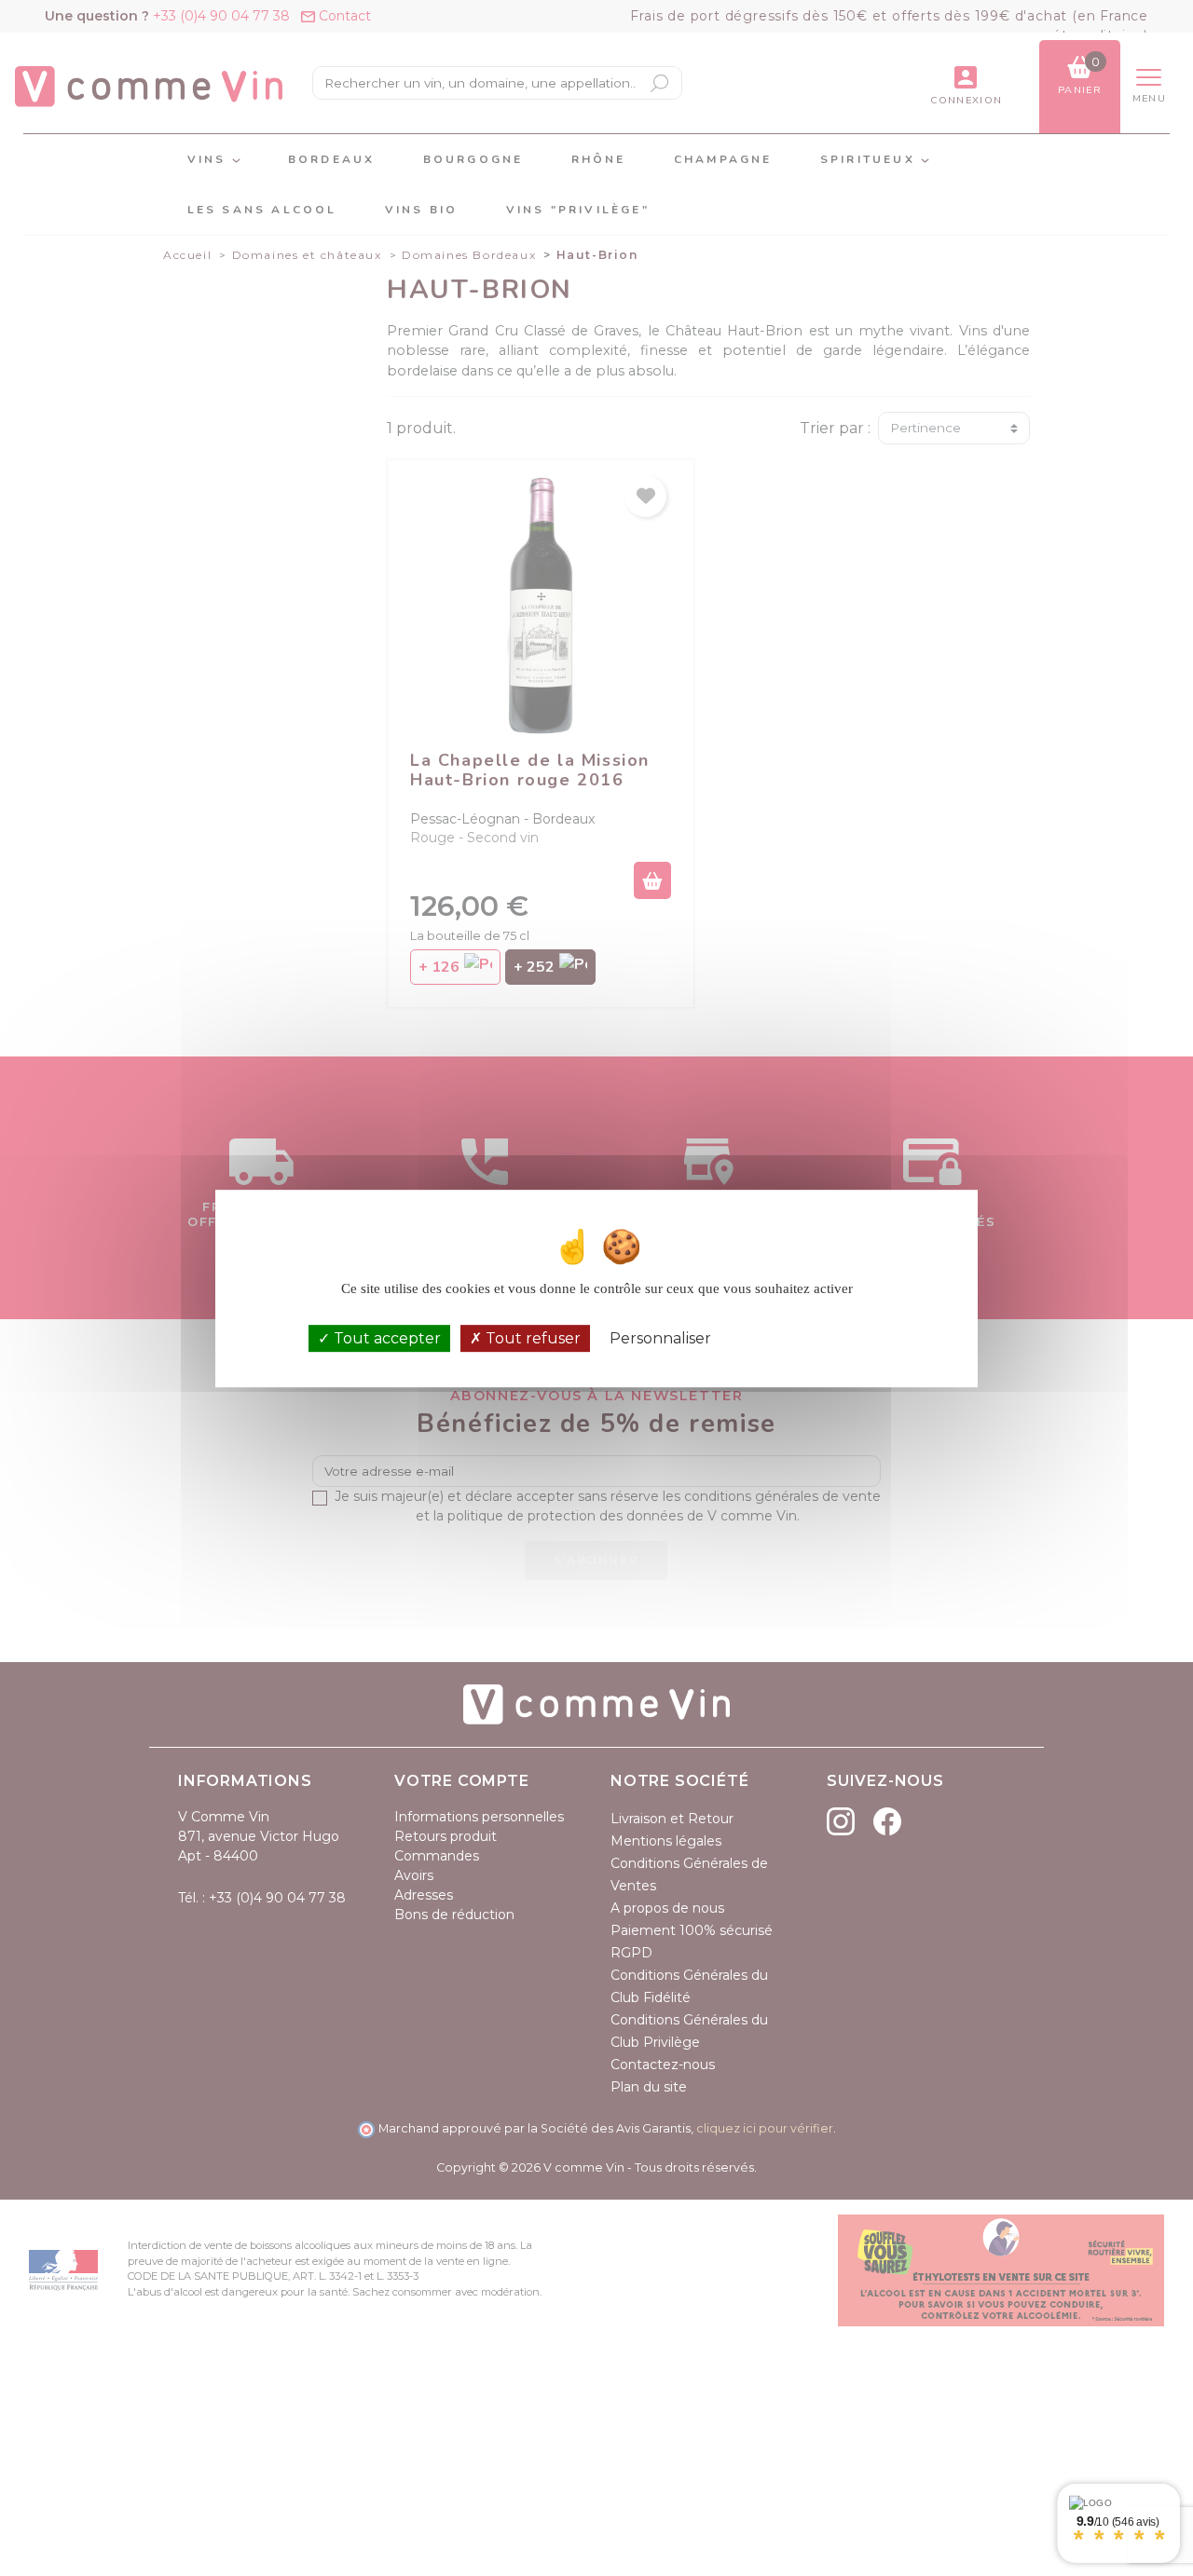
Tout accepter (385, 1337)
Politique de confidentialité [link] (808, 1338)
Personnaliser (660, 1337)
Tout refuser (531, 1337)
